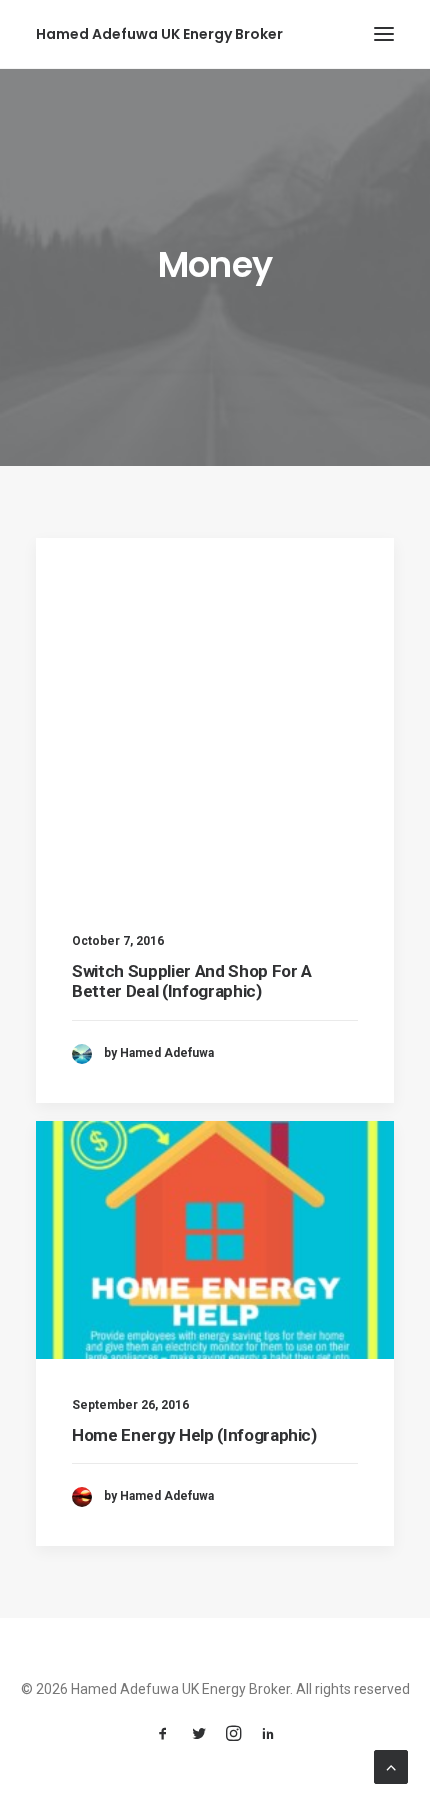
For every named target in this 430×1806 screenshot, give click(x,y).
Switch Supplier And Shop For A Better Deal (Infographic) (192, 981)
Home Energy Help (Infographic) (194, 1435)
